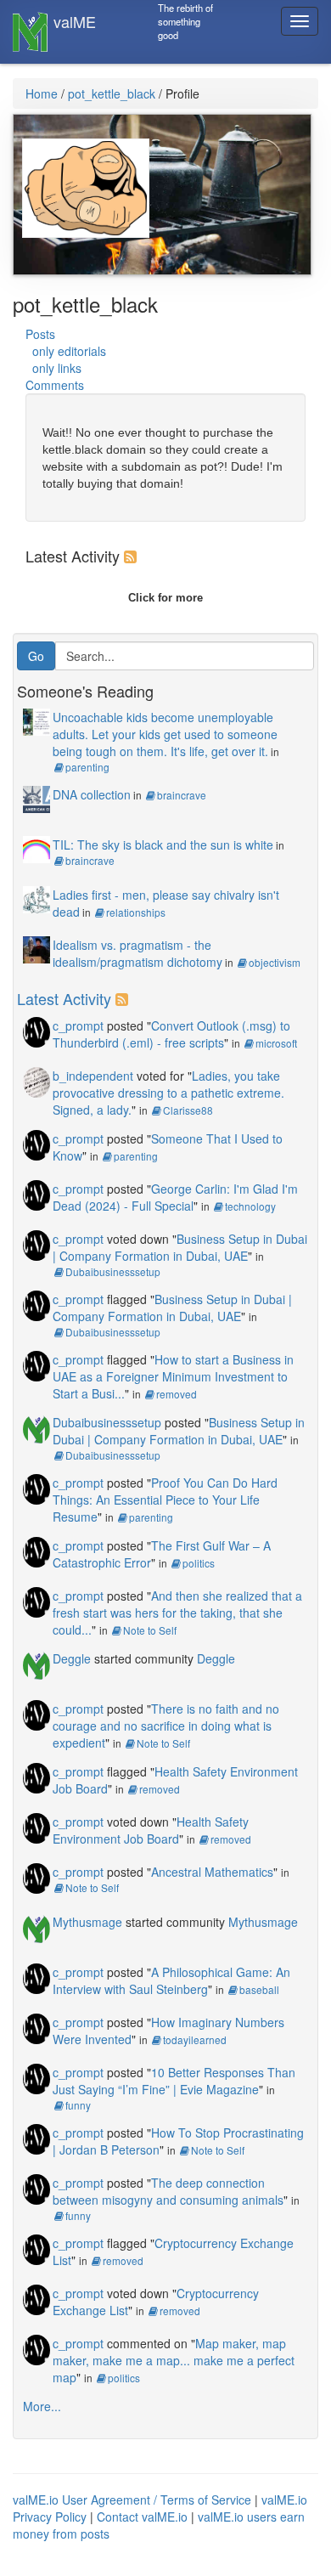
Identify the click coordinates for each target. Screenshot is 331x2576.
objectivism (275, 962)
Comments (55, 385)
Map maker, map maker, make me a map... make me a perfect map (174, 2360)
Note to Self (150, 1630)
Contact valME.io (142, 2517)
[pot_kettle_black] (81, 178)
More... (42, 2406)
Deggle (72, 1658)
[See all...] (133, 556)
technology (250, 1206)
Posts (40, 334)
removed (177, 1394)
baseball (259, 1989)
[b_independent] (36, 1081)
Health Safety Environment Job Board (151, 1830)
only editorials (69, 351)
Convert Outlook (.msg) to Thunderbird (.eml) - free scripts (171, 1034)
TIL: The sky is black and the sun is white (163, 845)
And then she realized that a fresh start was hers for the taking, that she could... (177, 1613)
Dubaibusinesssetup (113, 1271)
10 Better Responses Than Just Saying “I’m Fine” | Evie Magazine (174, 2081)
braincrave (182, 795)
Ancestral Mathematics (212, 1872)
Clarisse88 (188, 1110)
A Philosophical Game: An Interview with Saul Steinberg (171, 1980)
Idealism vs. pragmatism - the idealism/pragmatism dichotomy (137, 953)
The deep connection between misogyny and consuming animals (168, 2191)
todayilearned (195, 2039)
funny (78, 2105)
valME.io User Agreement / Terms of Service (132, 2500)
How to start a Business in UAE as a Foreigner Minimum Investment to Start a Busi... (173, 1376)
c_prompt (78, 1025)
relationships (136, 912)
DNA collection (92, 794)
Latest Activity (64, 998)
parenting (87, 767)
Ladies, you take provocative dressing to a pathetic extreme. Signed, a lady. (168, 1093)
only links (57, 368)
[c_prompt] (36, 1031)
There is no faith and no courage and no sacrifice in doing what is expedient (166, 1726)
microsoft (276, 1043)
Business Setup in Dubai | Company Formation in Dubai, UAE (180, 1247)
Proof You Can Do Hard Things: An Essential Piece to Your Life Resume (165, 1500)
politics (199, 1563)
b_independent (93, 1076)
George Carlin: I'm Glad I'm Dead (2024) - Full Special (175, 1197)
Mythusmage (87, 1922)
